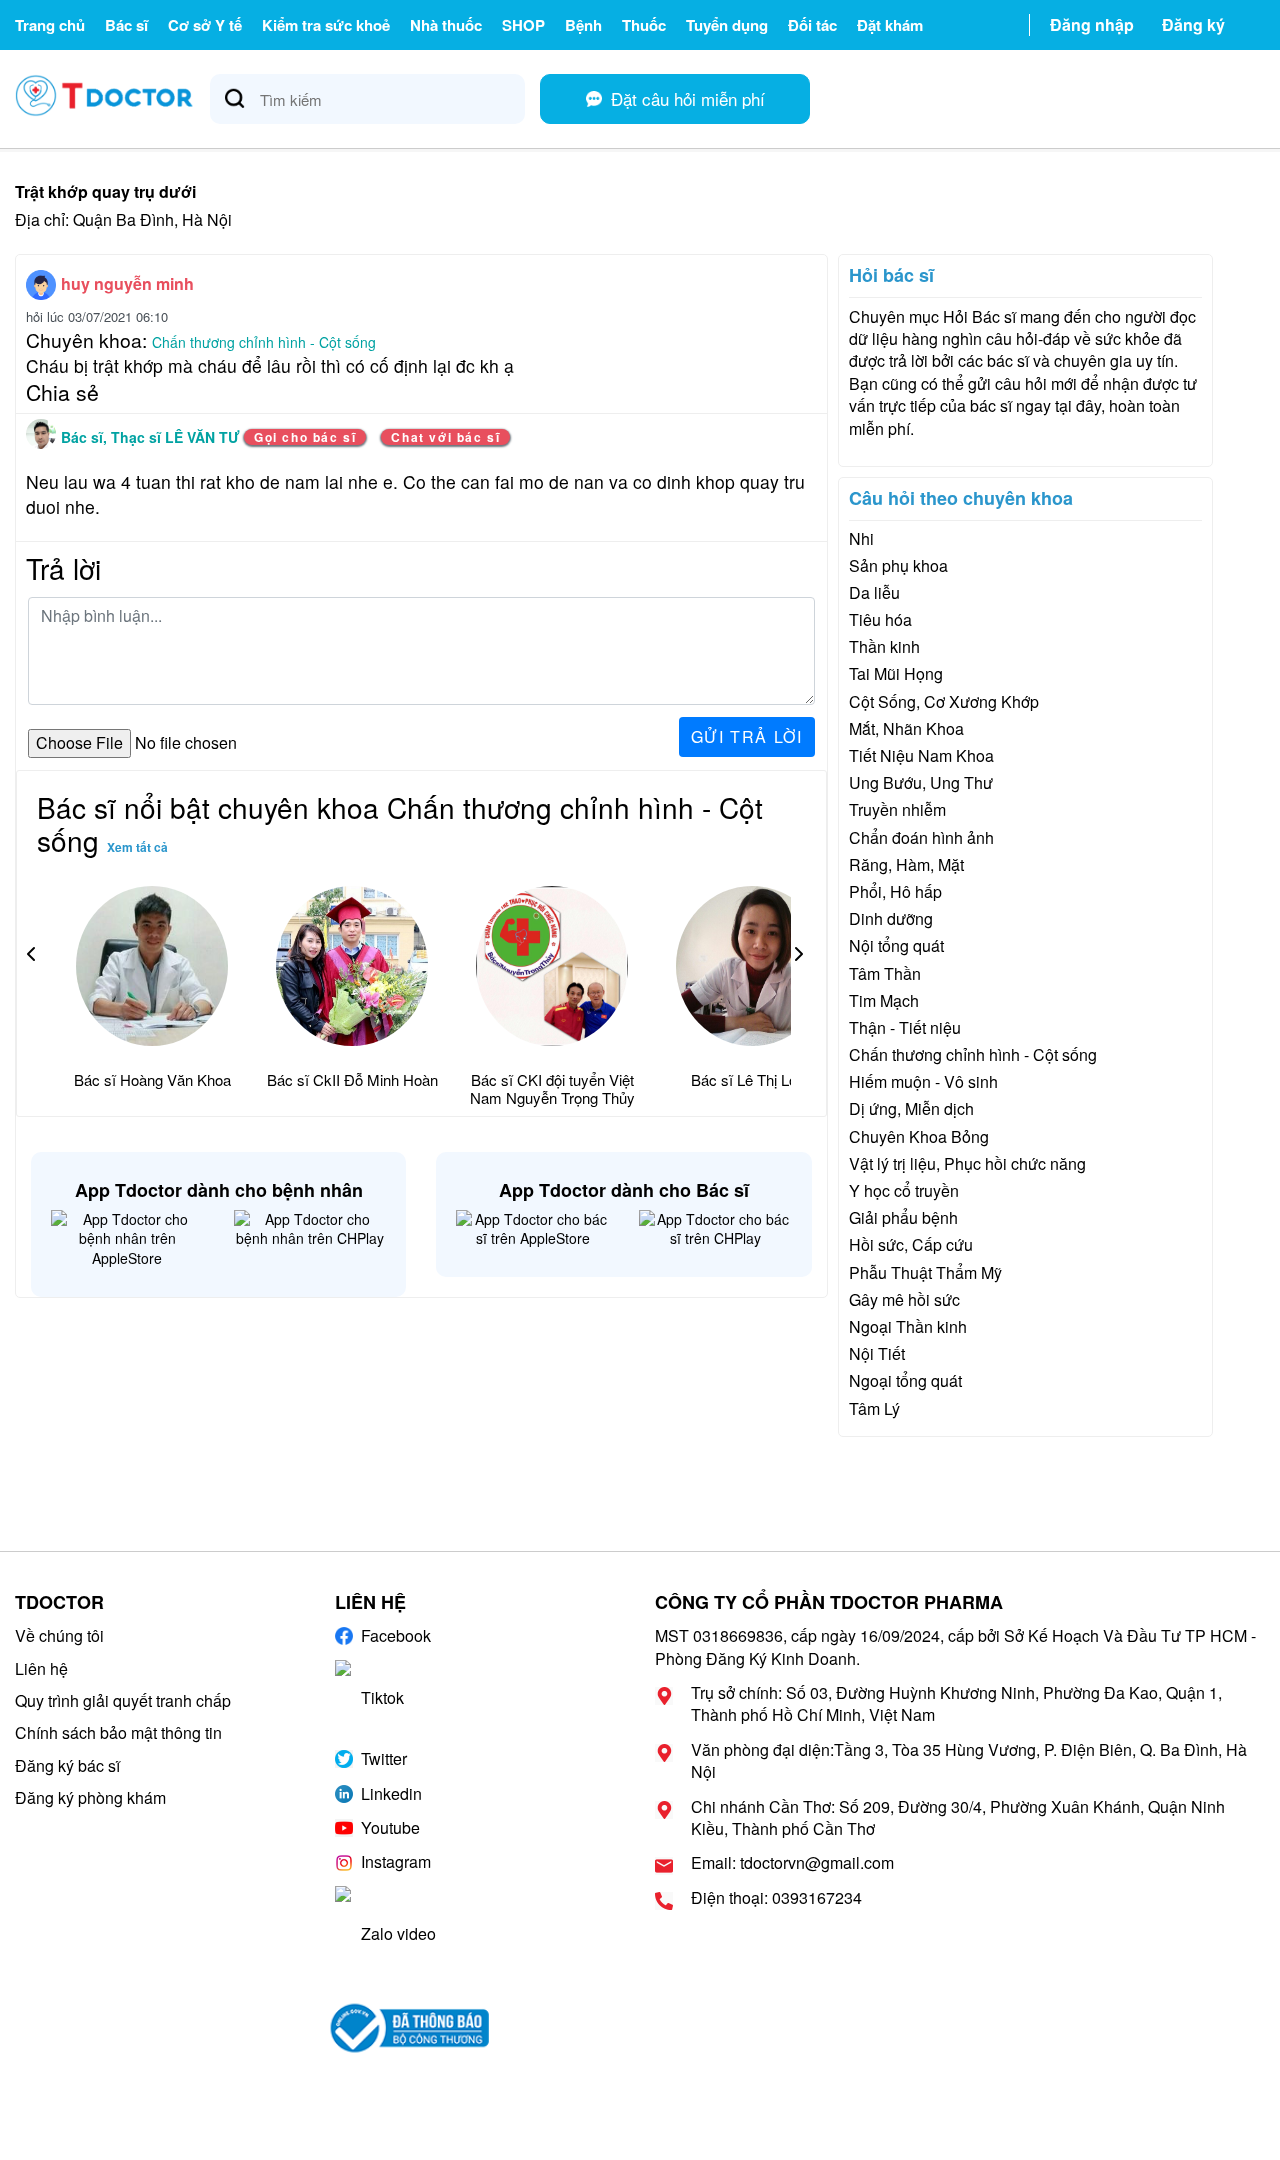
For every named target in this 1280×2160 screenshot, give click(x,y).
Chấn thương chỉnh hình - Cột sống (264, 342)
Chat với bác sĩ (445, 437)
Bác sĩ (126, 25)
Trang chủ (50, 25)
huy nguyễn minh (127, 283)
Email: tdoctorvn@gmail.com (792, 1863)
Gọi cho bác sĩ (305, 437)
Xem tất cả (137, 847)
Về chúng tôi (59, 1635)
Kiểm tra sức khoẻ (326, 25)
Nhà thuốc (446, 25)
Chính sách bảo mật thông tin (118, 1732)
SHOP (523, 25)
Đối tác (812, 25)
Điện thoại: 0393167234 (776, 1898)
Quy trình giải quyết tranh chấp (123, 1700)
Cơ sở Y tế (205, 25)
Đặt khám (890, 25)
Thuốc (644, 25)
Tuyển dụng (727, 25)
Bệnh (583, 25)
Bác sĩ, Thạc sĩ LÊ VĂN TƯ (152, 437)
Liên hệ (41, 1668)
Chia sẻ (62, 392)
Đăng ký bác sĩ (67, 1765)
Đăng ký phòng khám (90, 1797)
